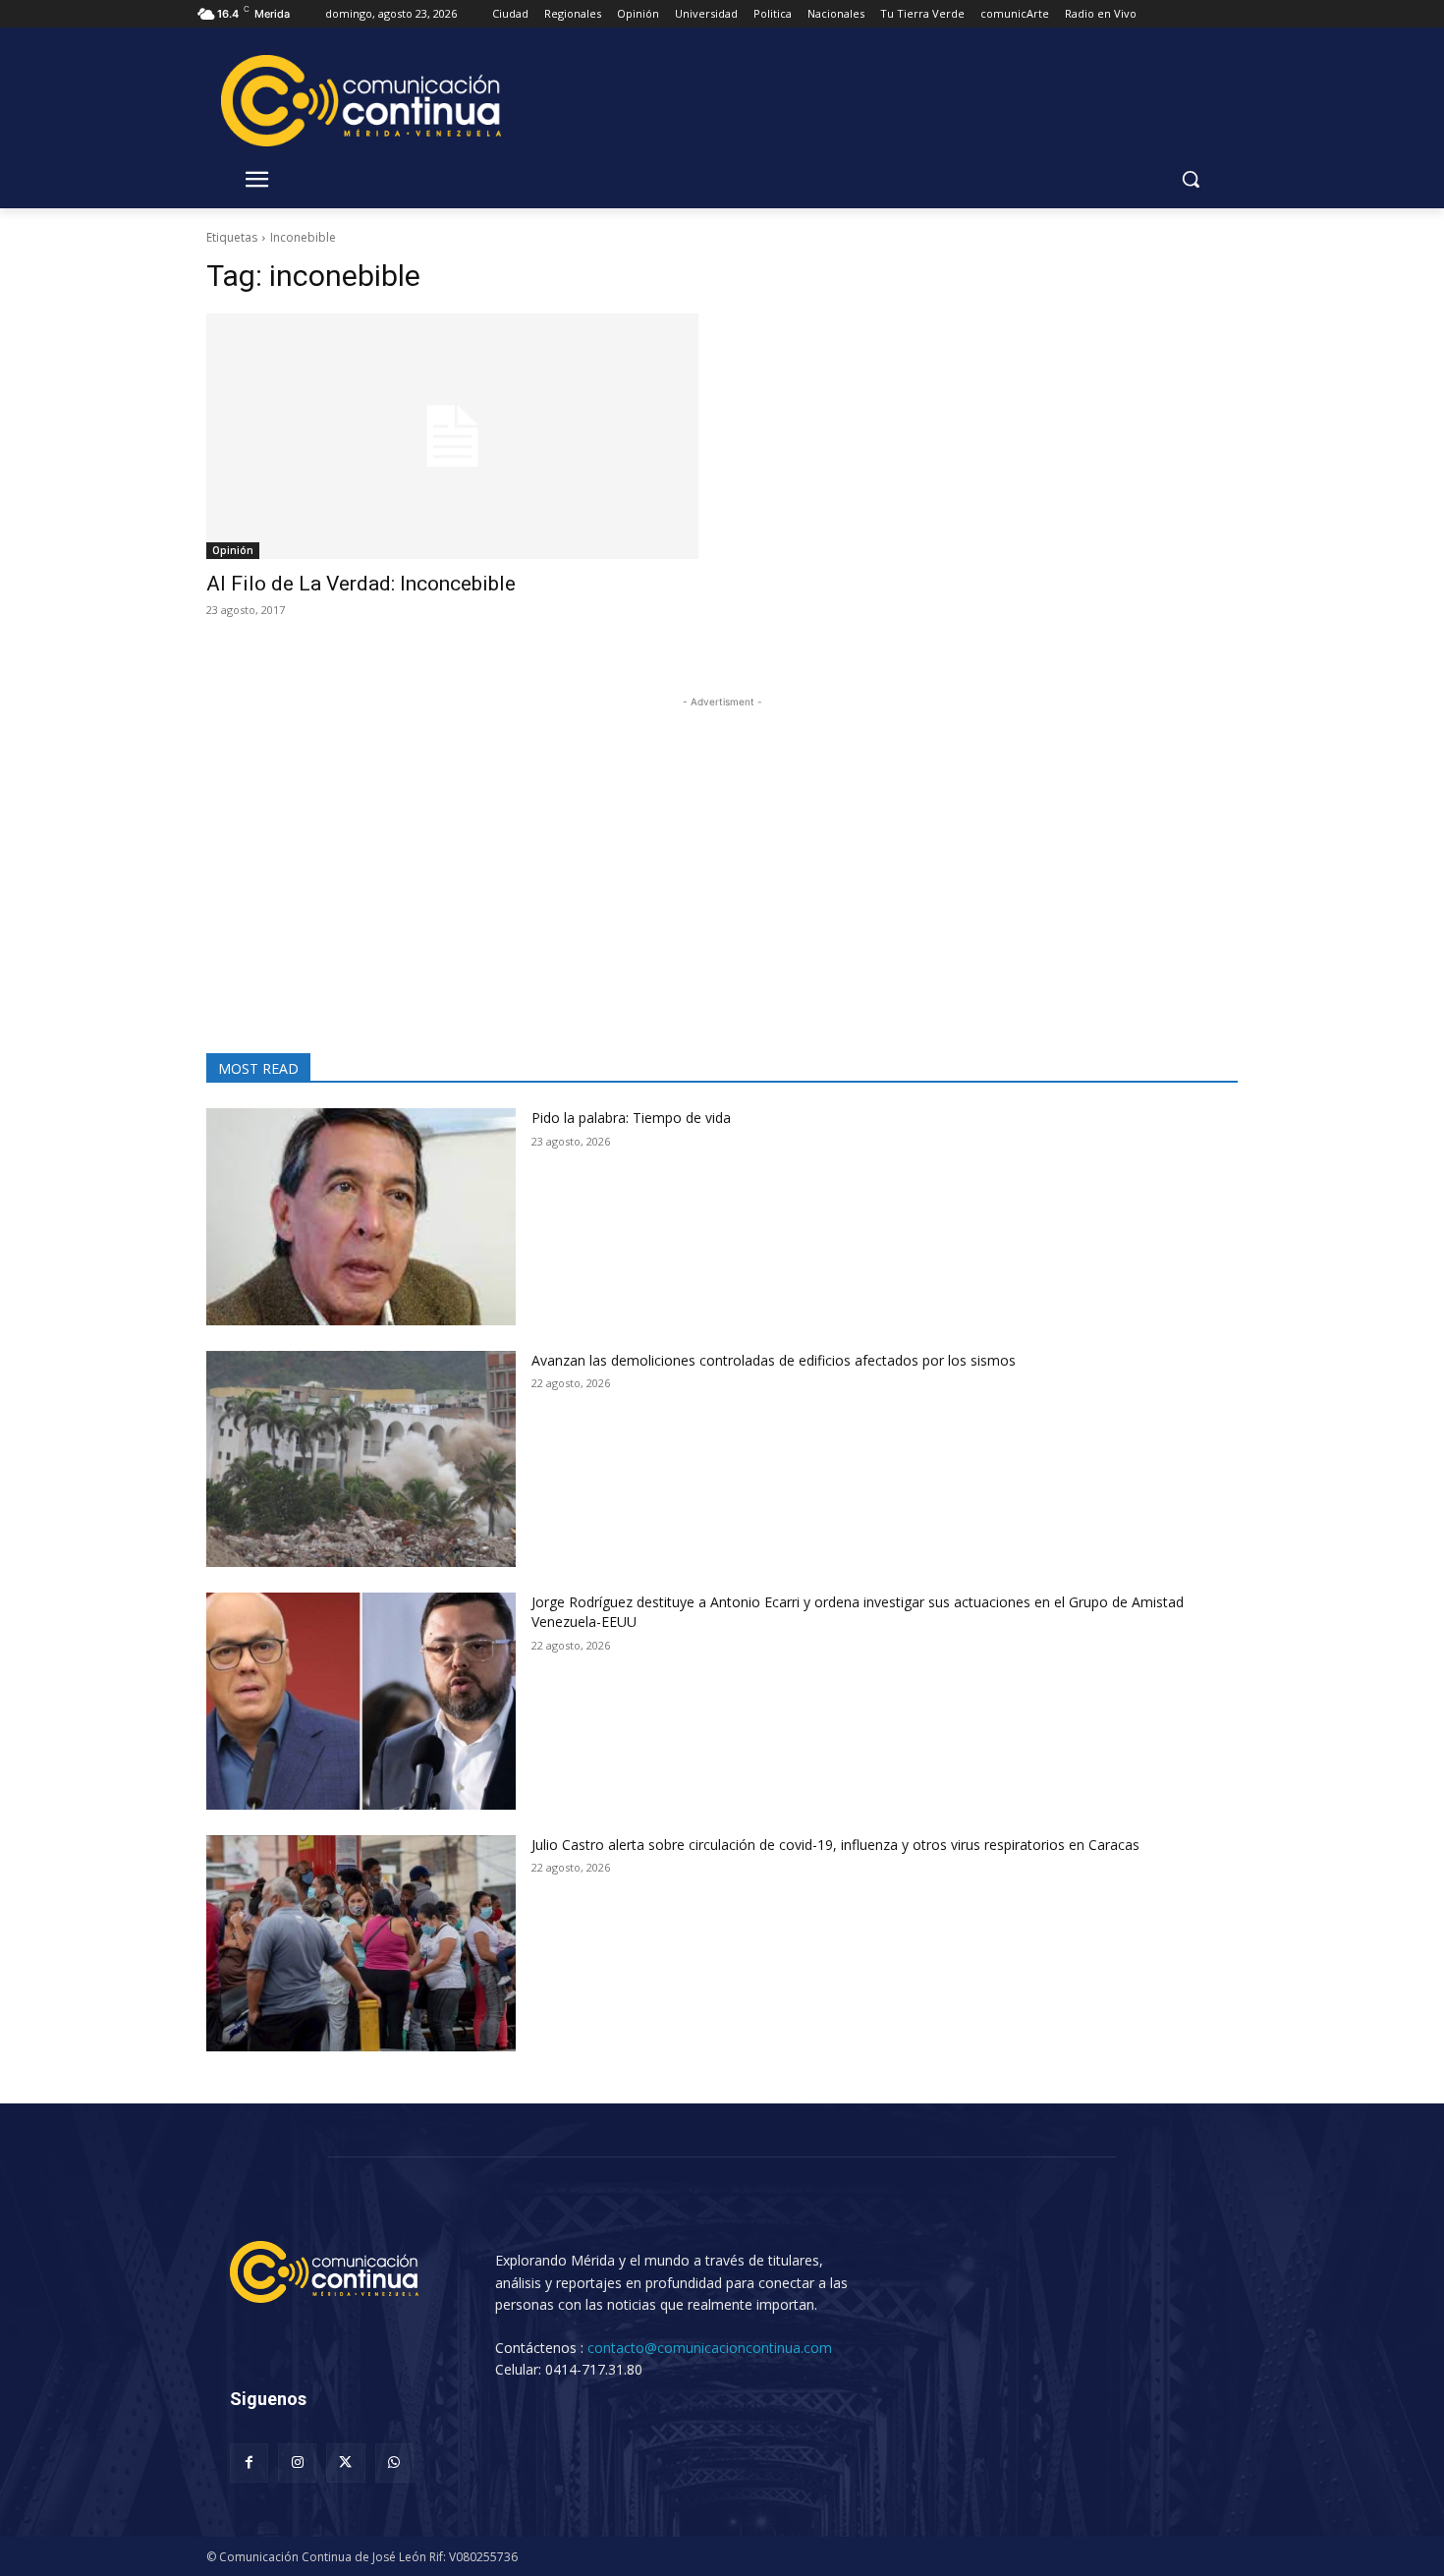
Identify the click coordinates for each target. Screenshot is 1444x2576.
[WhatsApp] (394, 2463)
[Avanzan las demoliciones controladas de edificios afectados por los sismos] (361, 1459)
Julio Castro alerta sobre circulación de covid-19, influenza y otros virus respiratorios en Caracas (835, 1845)
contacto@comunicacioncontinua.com (710, 2348)
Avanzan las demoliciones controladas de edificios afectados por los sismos (774, 1360)
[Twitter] (345, 2463)
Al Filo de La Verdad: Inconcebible (361, 584)
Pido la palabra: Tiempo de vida (631, 1118)
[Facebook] (249, 2463)
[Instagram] (297, 2463)
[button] (1191, 179)
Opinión (233, 550)
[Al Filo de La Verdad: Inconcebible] (452, 437)
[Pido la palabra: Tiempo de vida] (361, 1217)
